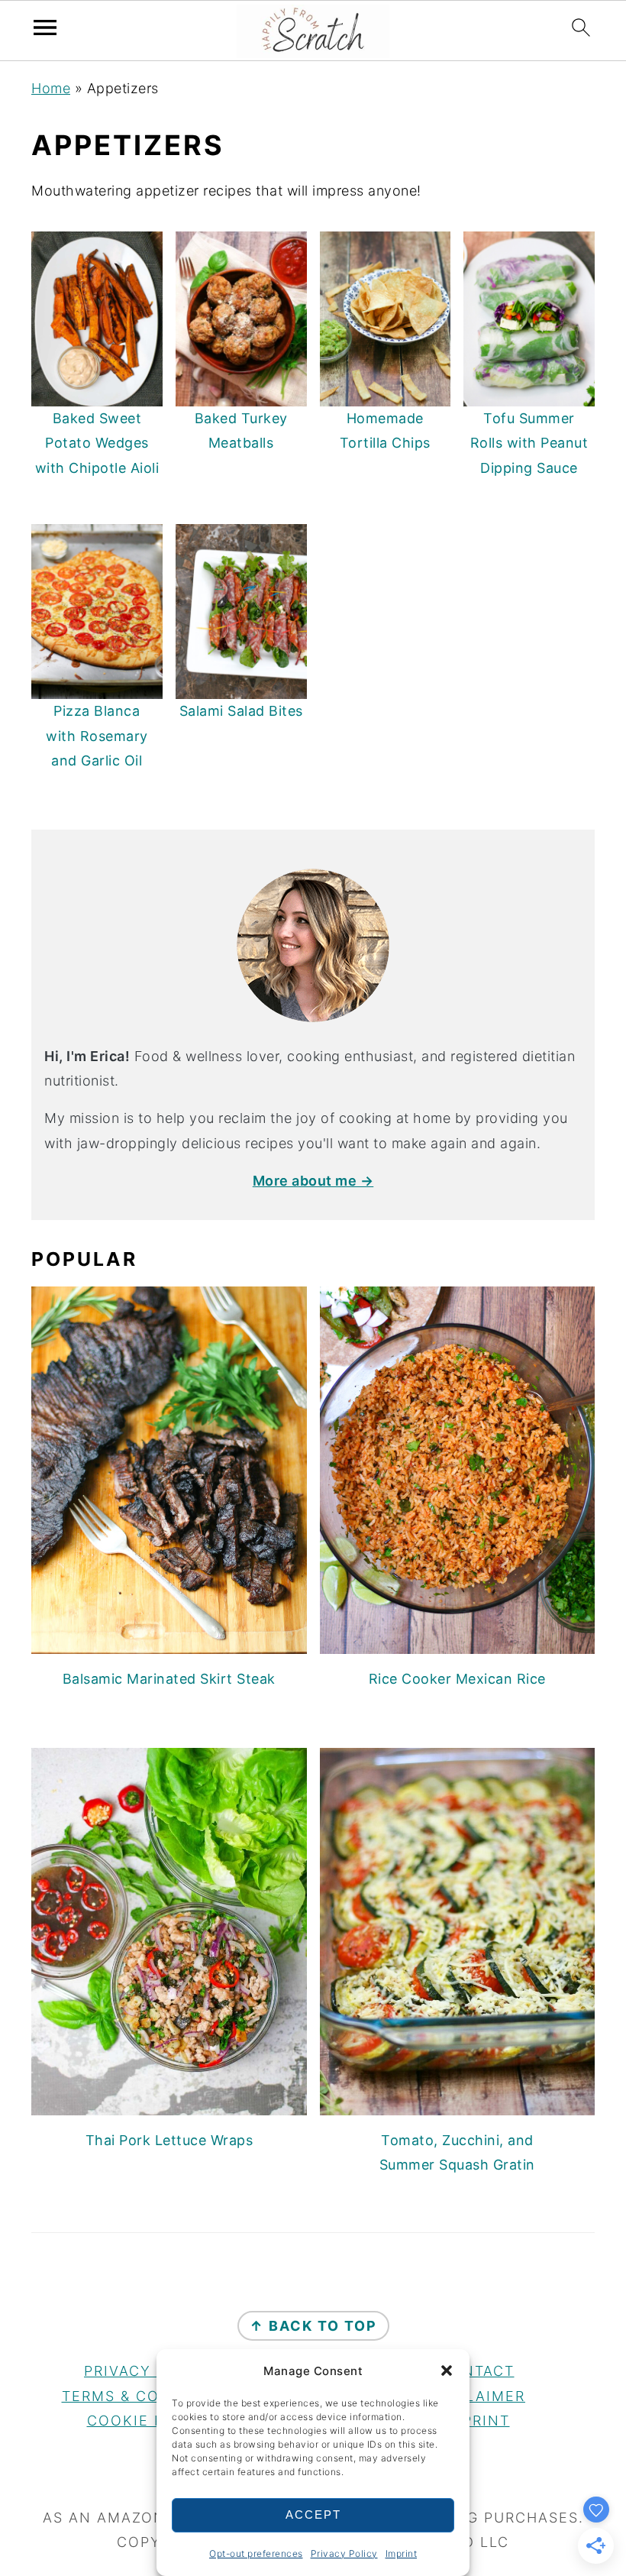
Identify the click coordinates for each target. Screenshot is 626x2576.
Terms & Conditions (150, 2396)
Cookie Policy (150, 2421)
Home (51, 88)
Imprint (402, 2553)
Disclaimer (476, 2396)
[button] (447, 2371)
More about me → (313, 1181)
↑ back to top (313, 2326)
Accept (313, 2515)
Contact (477, 2371)
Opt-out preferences (256, 2553)
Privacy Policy (344, 2553)
